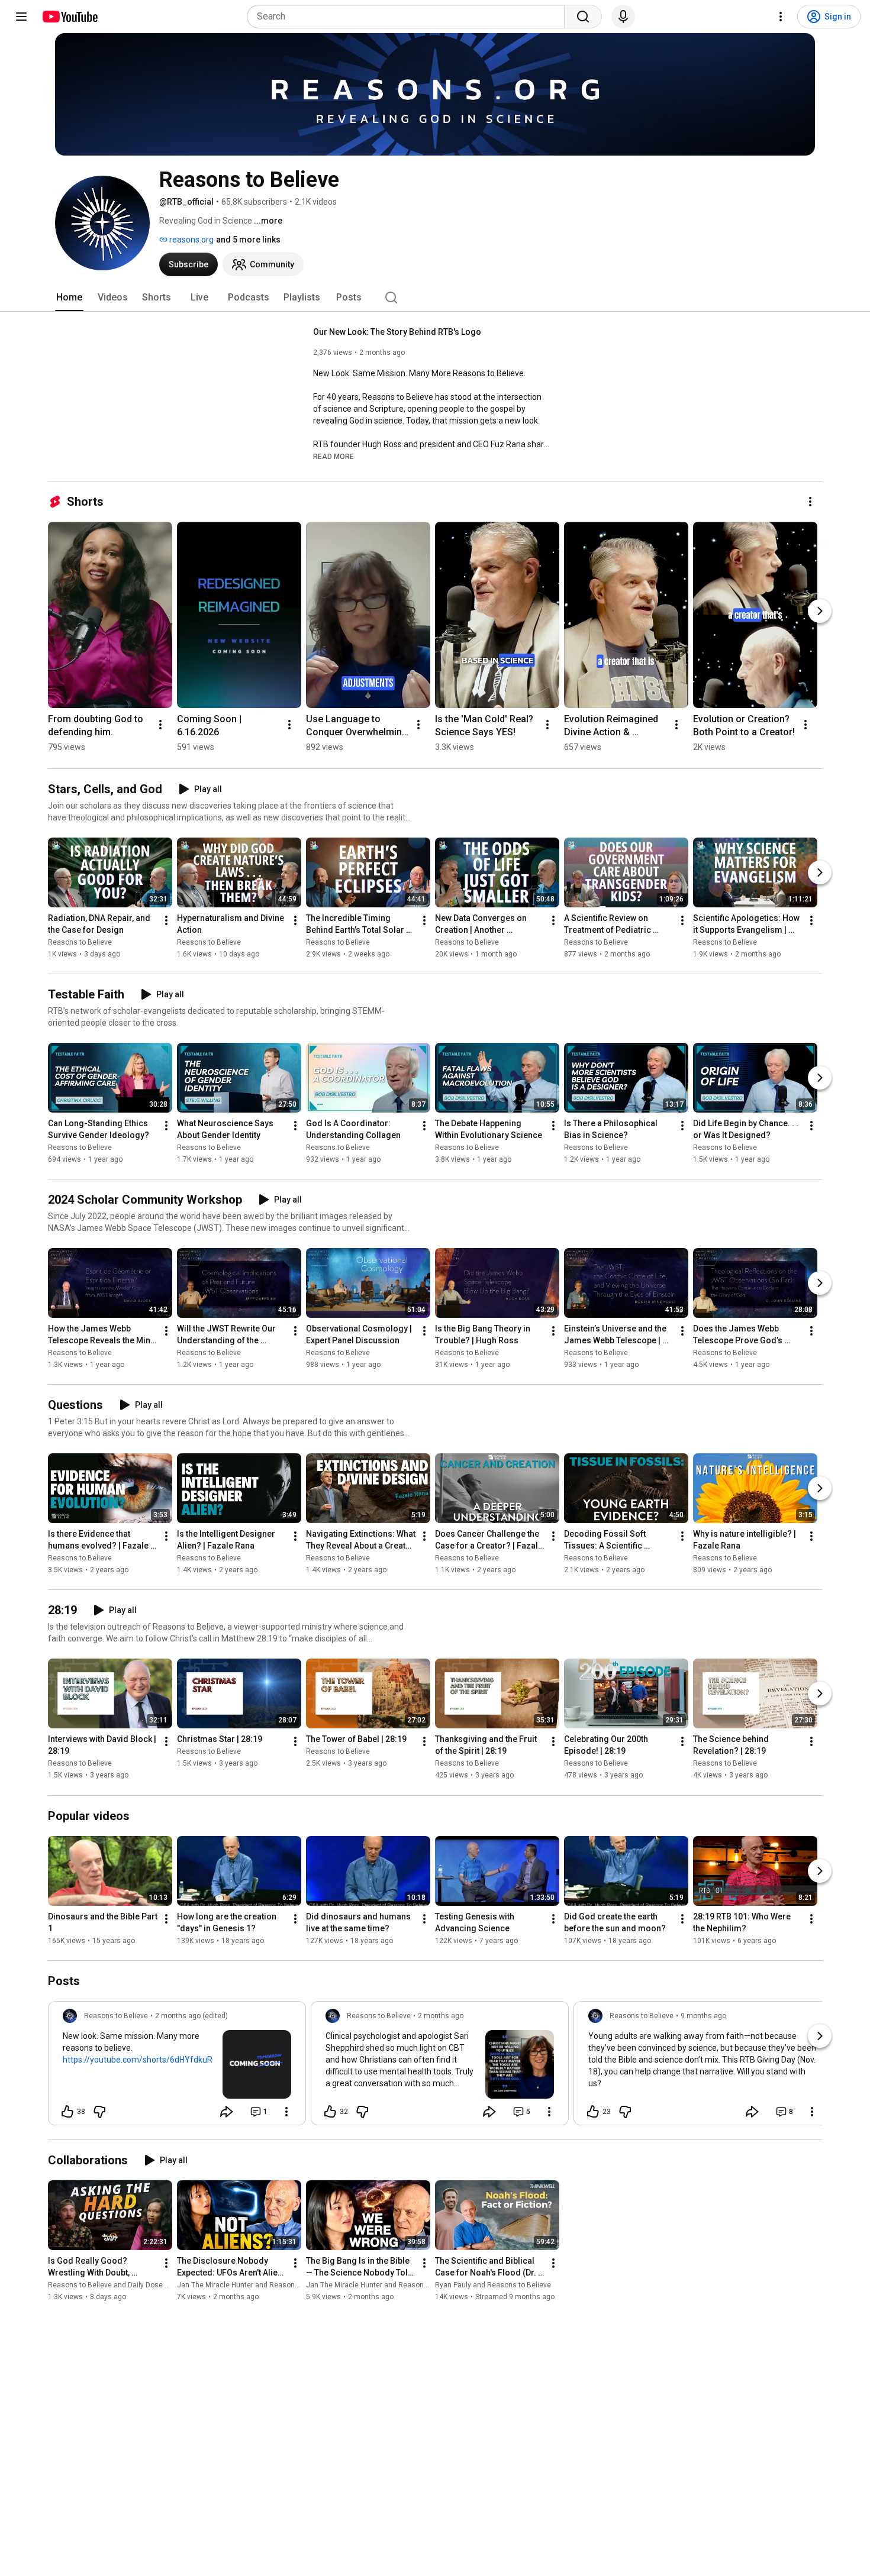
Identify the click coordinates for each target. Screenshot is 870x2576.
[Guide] (21, 17)
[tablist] (435, 298)
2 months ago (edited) (191, 2016)
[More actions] (810, 502)
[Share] (227, 2112)
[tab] (69, 298)
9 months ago (703, 2016)
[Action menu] (286, 2112)
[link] (177, 2067)
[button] (333, 456)
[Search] (583, 17)
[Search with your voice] (623, 17)
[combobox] (409, 17)
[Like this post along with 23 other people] (593, 2112)
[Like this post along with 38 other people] (67, 2112)
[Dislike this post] (99, 2112)
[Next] (820, 611)
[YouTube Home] (70, 17)
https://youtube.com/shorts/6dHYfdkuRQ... (143, 2060)
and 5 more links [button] (248, 240)
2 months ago (441, 2016)
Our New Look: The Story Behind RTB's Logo (397, 332)
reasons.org (191, 240)
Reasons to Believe (80, 942)
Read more (333, 457)
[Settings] (781, 17)
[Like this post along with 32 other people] (330, 2112)
